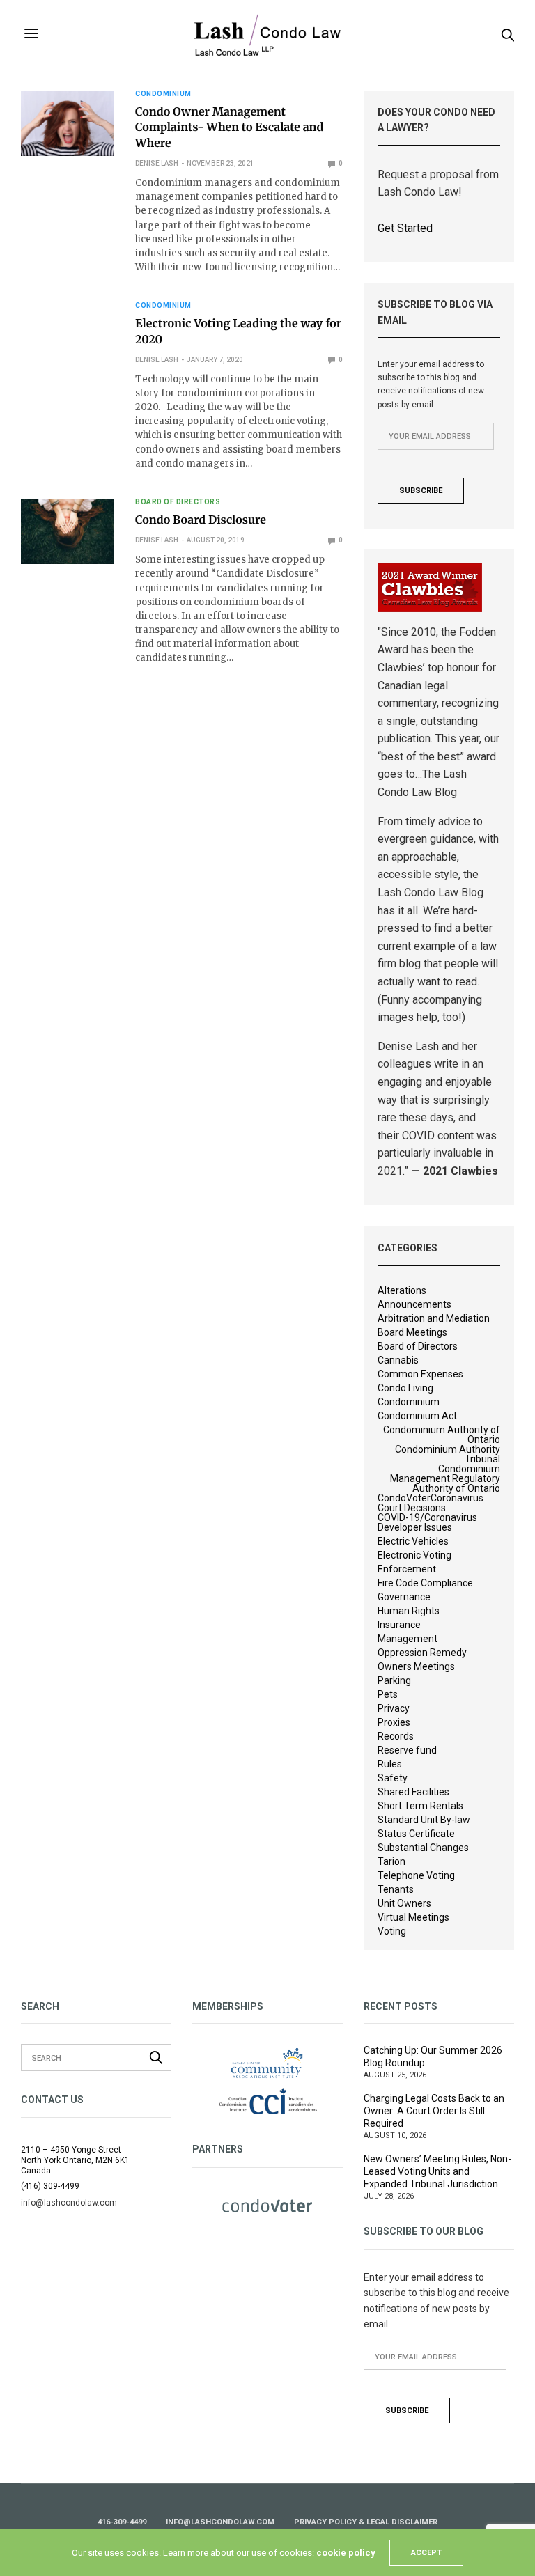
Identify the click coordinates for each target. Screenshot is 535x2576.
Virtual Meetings (413, 1917)
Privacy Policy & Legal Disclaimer (366, 2522)
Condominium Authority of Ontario (442, 1435)
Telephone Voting (416, 1875)
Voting (392, 1931)
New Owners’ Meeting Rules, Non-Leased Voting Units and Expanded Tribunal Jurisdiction (437, 2171)
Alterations (402, 1290)
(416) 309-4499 (50, 2186)
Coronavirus (457, 1498)
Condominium (163, 94)
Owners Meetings (416, 1666)
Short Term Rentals (420, 1806)
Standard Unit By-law (424, 1820)
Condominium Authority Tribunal (448, 1454)
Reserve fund (407, 1750)
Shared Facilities (413, 1792)
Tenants (396, 1889)
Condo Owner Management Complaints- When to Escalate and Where (229, 128)
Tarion (391, 1861)
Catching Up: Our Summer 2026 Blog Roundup (433, 2056)
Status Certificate (416, 1834)
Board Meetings (412, 1332)
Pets (388, 1694)
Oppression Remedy (422, 1653)
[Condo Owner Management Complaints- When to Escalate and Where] (68, 123)
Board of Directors (178, 502)
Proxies (394, 1722)
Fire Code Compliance (425, 1583)
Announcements (414, 1304)
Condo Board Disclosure (201, 520)
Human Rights (409, 1611)
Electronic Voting (414, 1555)
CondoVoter (404, 1498)
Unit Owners (404, 1903)
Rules (390, 1764)
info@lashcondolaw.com (220, 2522)
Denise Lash (157, 163)
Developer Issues (415, 1527)
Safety (393, 1778)
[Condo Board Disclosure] (68, 531)
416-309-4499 (122, 2522)
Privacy (394, 1708)
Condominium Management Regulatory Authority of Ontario (445, 1478)
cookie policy (346, 2553)
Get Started (405, 228)
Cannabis (398, 1360)
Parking (394, 1680)
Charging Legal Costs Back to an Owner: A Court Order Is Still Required (434, 2111)
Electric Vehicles (413, 1541)
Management (408, 1639)
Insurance (399, 1625)
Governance (404, 1597)
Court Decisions (412, 1508)
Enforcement (407, 1569)
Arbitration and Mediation (434, 1318)
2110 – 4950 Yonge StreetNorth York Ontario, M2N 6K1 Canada (75, 2160)
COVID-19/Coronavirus (427, 1517)
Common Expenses (420, 1374)
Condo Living (405, 1388)
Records (396, 1736)
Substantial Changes (423, 1848)
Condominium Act (417, 1416)
